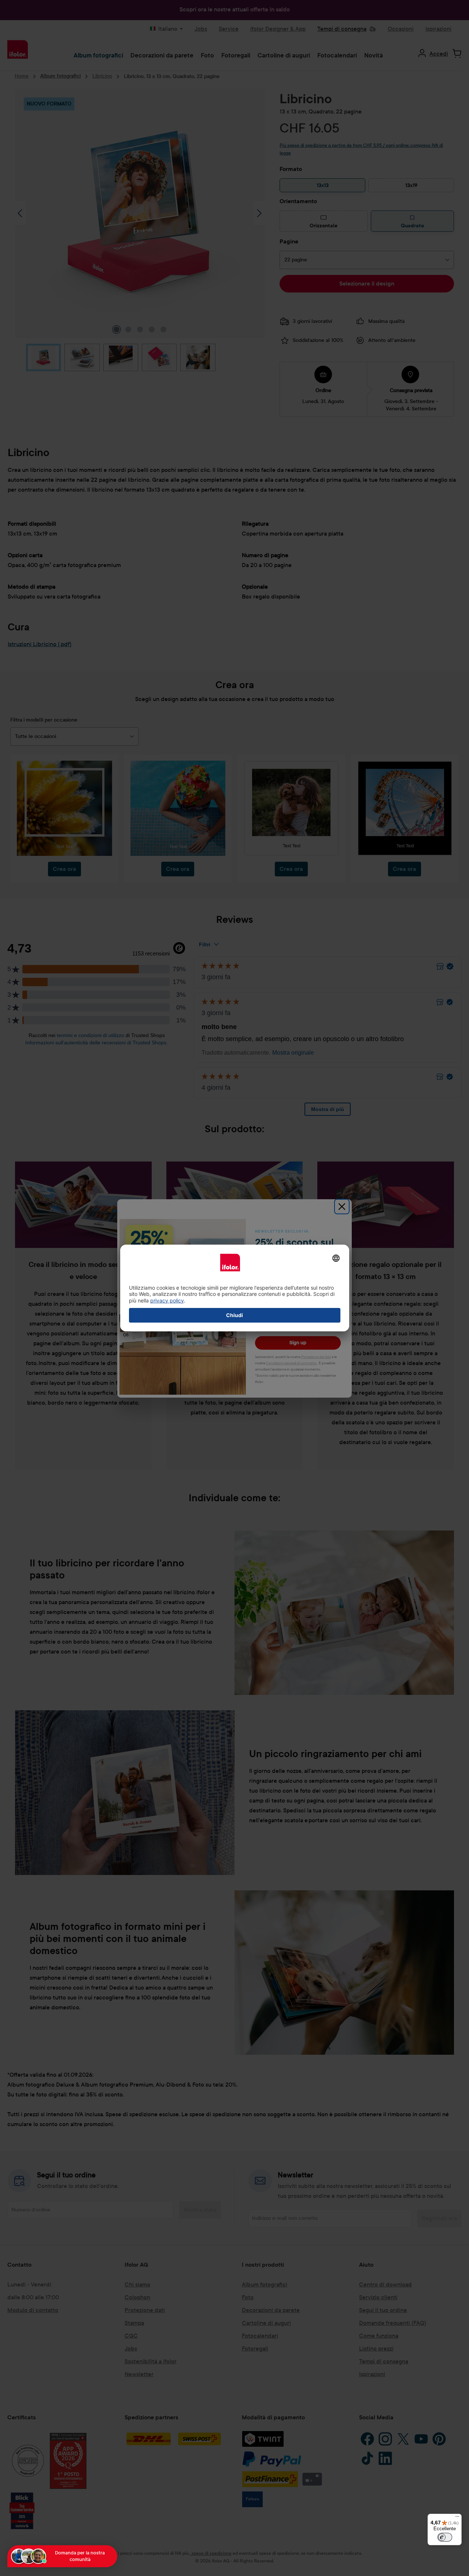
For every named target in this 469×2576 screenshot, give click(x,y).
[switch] (445, 2537)
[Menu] (457, 2518)
